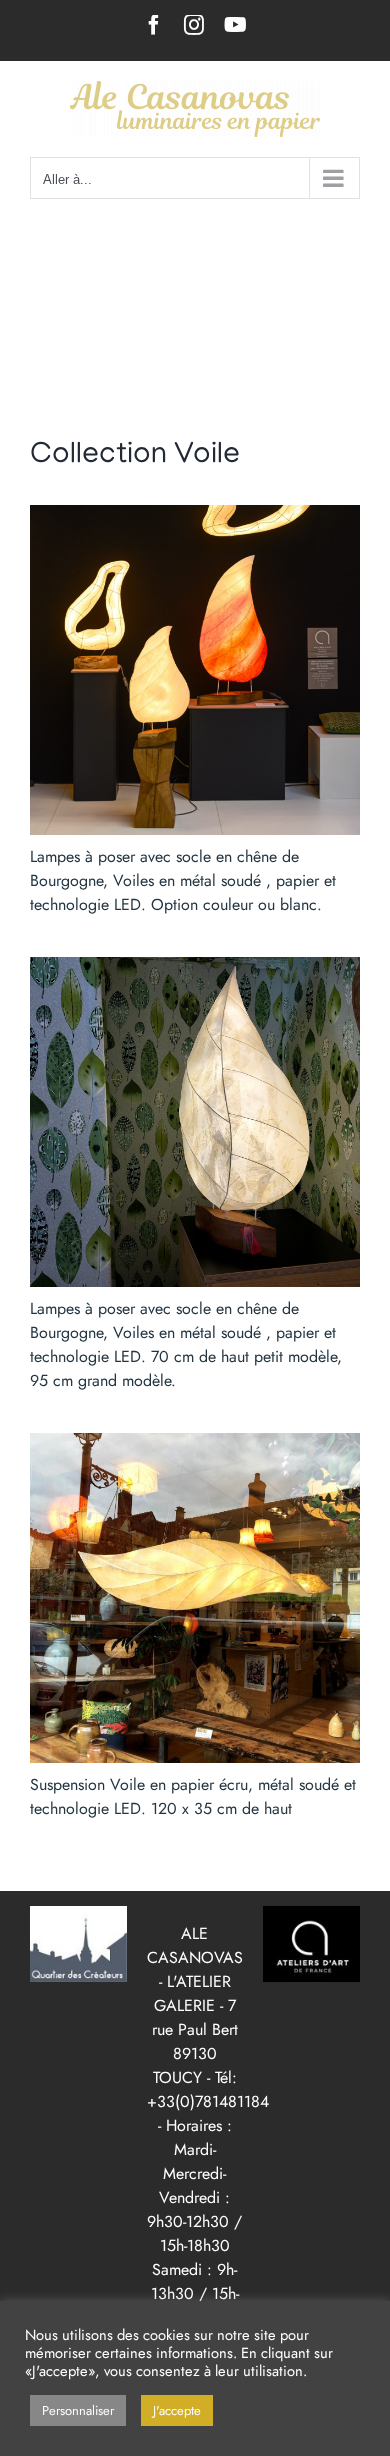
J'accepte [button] (177, 2410)
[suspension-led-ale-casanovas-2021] (195, 1440)
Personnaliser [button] (78, 2410)
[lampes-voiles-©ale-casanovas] (195, 512)
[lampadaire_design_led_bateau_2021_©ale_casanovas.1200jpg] (195, 964)
